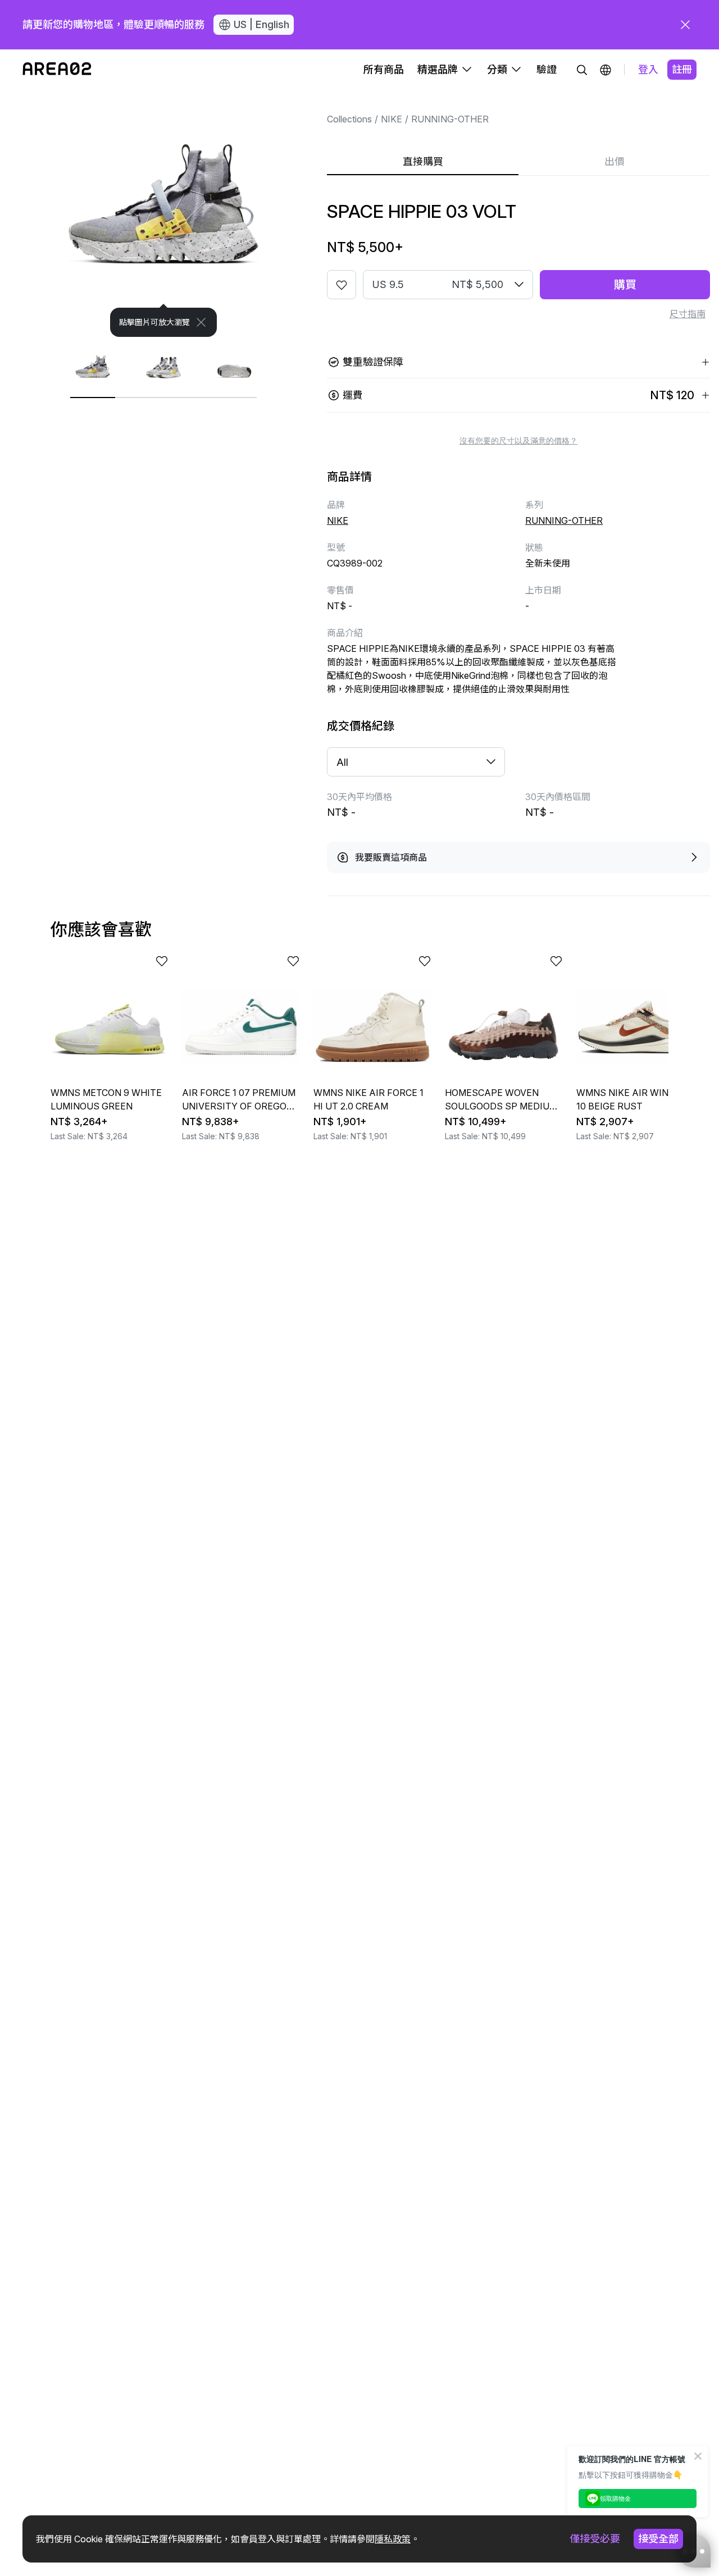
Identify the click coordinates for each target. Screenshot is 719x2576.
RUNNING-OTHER (450, 119)
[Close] (201, 322)
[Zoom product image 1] (163, 213)
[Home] (57, 70)
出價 (615, 161)
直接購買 (423, 161)
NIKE (392, 119)
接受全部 (658, 2539)
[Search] (582, 70)
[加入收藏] (342, 285)
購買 (625, 285)
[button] (606, 70)
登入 (648, 69)
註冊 (682, 69)
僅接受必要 (595, 2539)
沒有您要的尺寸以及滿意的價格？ (518, 441)
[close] (685, 25)
